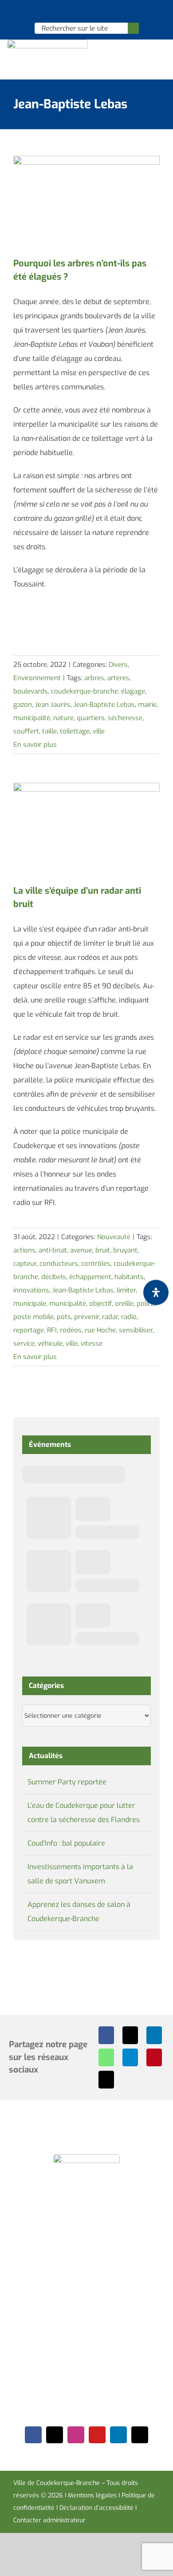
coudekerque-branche (85, 691)
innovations (31, 1290)
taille (49, 731)
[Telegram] (130, 2057)
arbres (94, 678)
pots (64, 1317)
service (24, 1343)
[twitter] (55, 2435)
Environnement (37, 678)
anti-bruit (53, 1250)
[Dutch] (63, 12)
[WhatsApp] (106, 2057)
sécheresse (125, 718)
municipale (30, 1304)
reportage (29, 1330)
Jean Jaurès (53, 705)
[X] (130, 2035)
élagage (133, 691)
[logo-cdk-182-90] (47, 43)
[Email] (106, 2080)
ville (99, 731)
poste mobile (33, 1317)
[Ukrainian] (98, 12)
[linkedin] (118, 2435)
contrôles (96, 1264)
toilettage (75, 731)
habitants (129, 1277)
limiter (126, 1290)
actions (24, 1250)
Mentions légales (92, 2495)
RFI (52, 1330)
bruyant (125, 1250)
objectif (100, 1304)
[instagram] (76, 2435)
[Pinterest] (154, 2057)
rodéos (71, 1330)
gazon (23, 705)
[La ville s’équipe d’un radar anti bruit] (86, 829)
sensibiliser (136, 1330)
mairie (147, 705)
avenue (81, 1250)
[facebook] (33, 2435)
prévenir (86, 1317)
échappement (90, 1277)
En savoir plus (35, 745)
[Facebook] (106, 2035)
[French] (86, 12)
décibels (54, 1277)
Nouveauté (114, 1237)
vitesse (92, 1343)
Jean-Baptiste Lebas (104, 705)
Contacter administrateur (49, 2520)
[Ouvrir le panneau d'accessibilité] (156, 1293)
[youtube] (97, 2435)
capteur (25, 1264)
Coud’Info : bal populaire (66, 1843)
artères (118, 678)
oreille (124, 1304)
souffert (26, 731)
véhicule (50, 1343)
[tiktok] (140, 2435)
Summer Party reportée (67, 1782)
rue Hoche (100, 1330)
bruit (103, 1250)
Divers (118, 665)
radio (129, 1317)
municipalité (32, 718)
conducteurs (59, 1264)
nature (63, 718)
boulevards (31, 691)
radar (110, 1317)
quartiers (91, 718)
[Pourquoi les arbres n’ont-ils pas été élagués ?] (86, 202)
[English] (75, 12)
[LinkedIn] (154, 2035)
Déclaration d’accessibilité (96, 2508)
